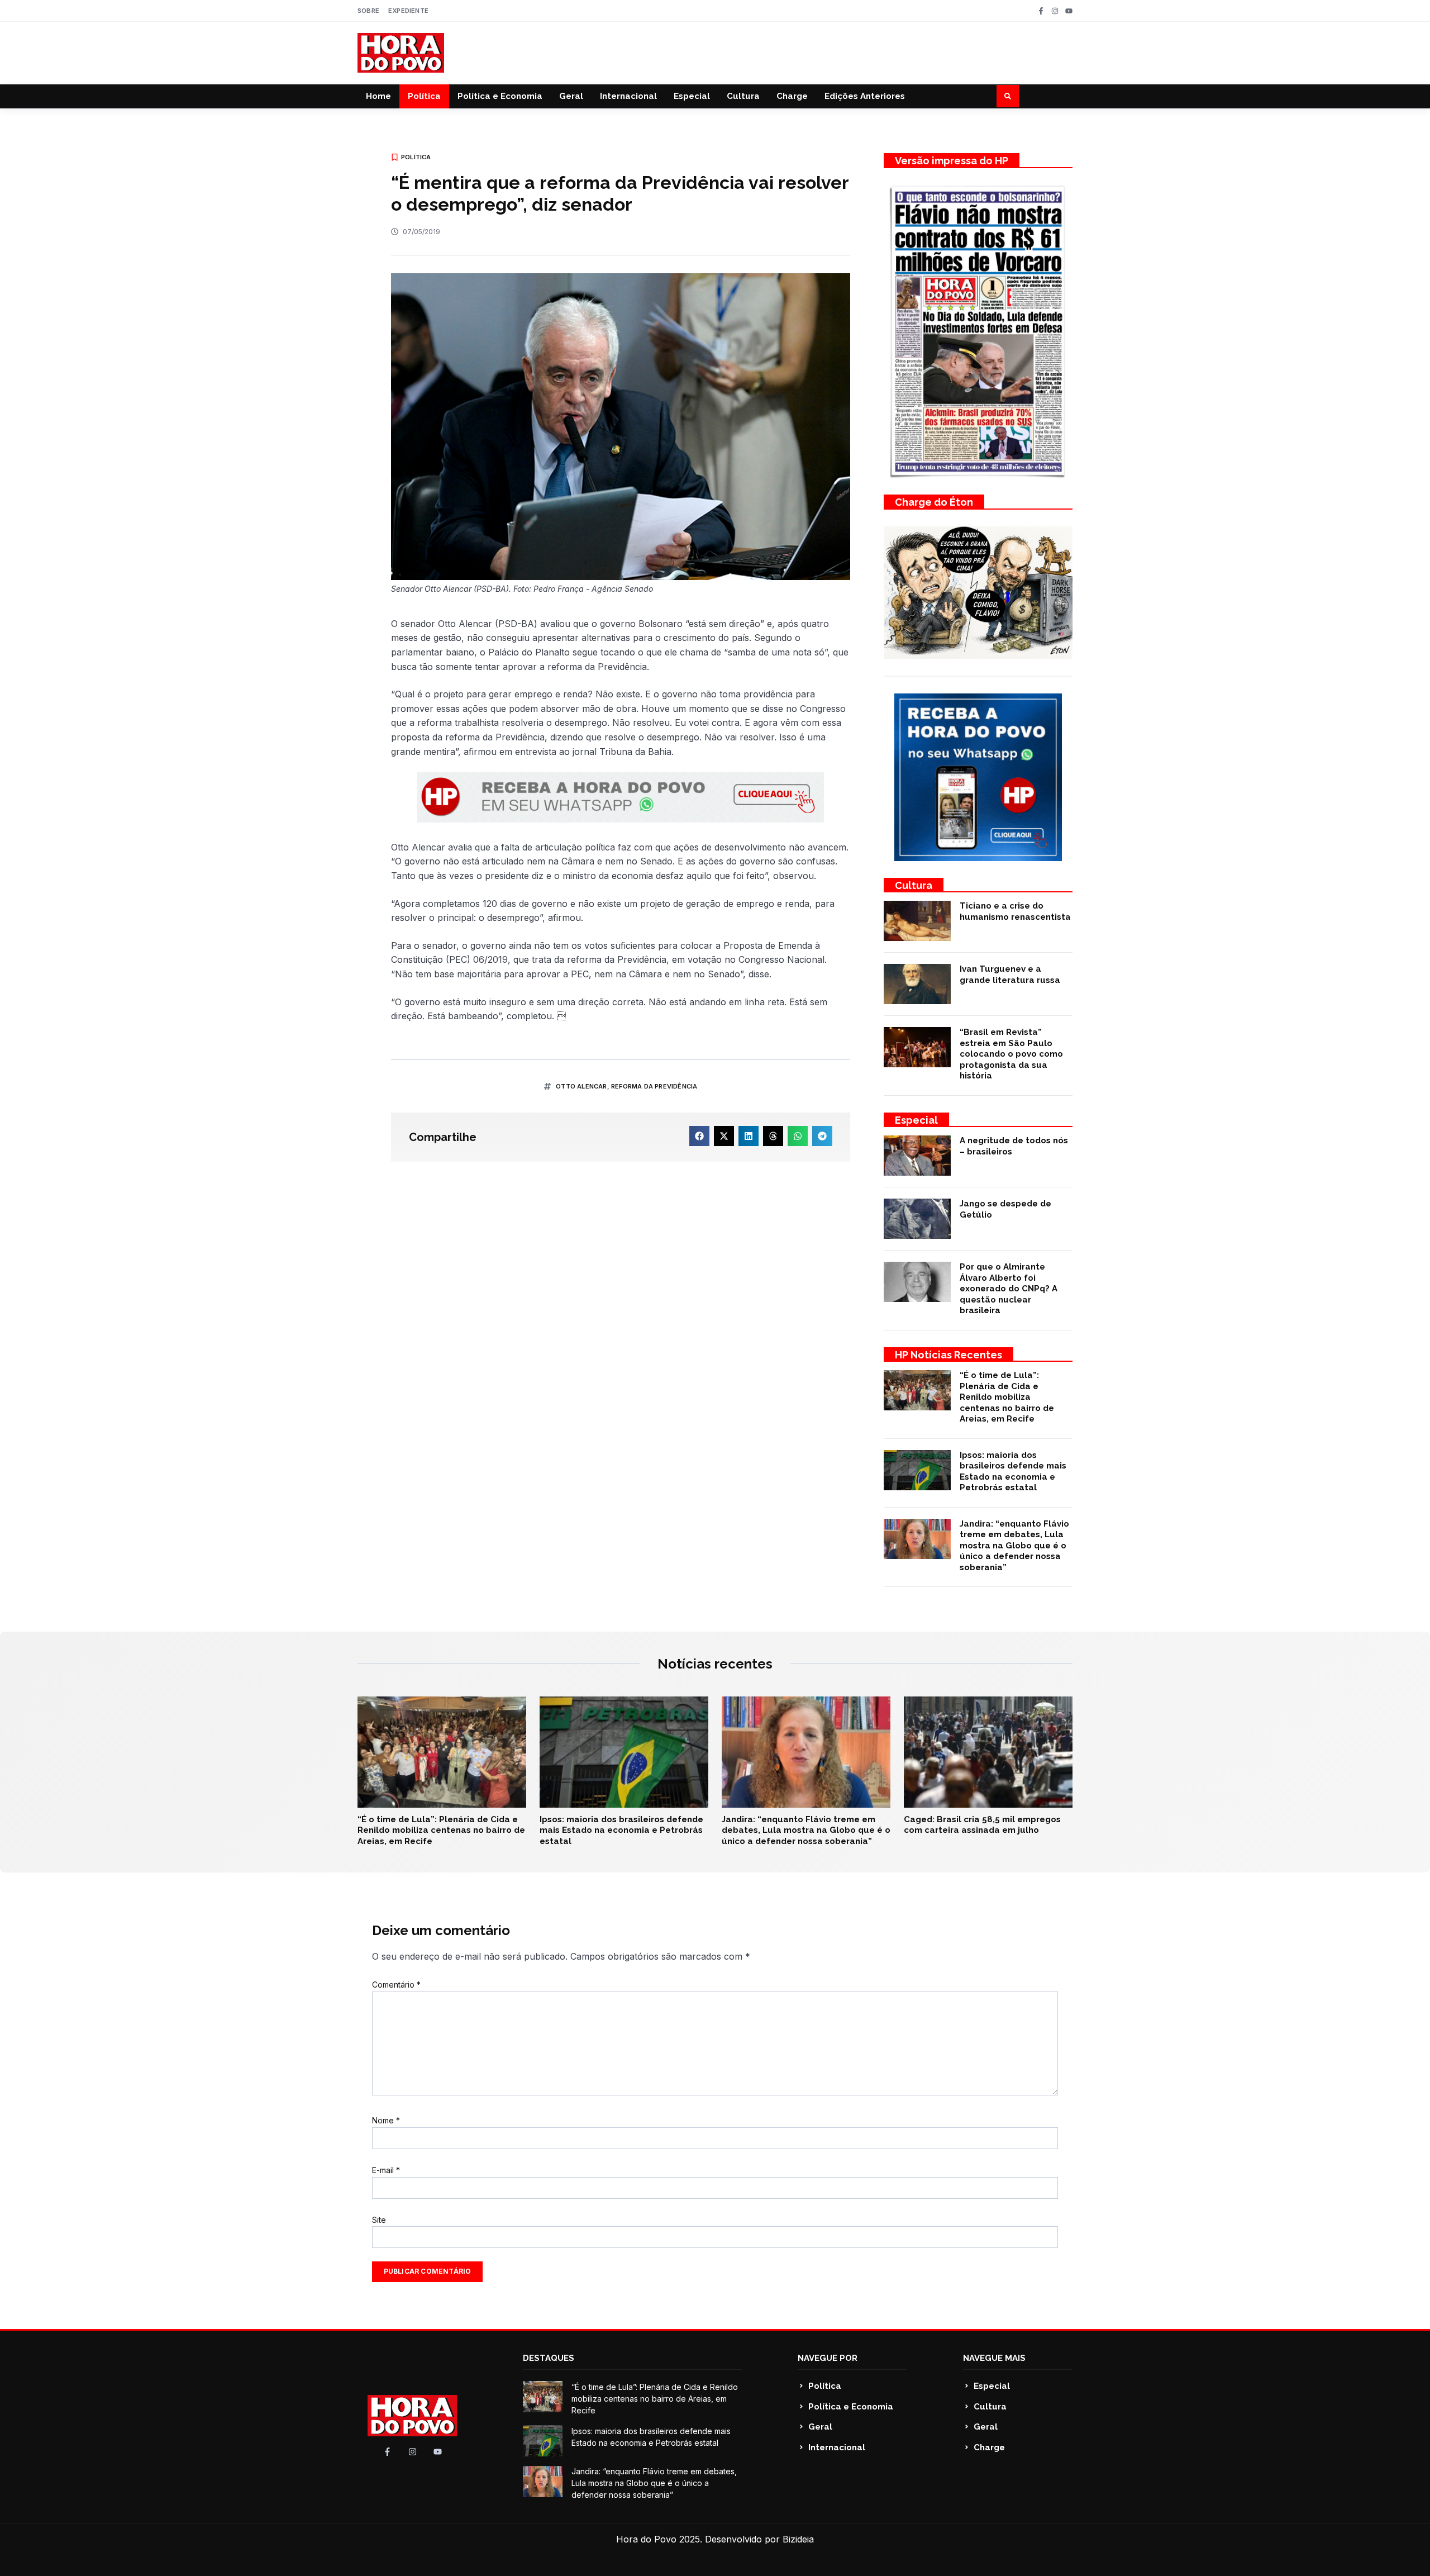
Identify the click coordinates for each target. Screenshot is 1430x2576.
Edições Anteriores (865, 96)
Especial (692, 96)
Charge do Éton (934, 502)
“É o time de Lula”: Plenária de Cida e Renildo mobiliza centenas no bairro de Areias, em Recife (1007, 1397)
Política (424, 96)
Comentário (396, 1985)
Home (378, 96)
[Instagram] (1055, 11)
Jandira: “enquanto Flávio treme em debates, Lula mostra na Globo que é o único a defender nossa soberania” (1014, 1546)
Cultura (743, 96)
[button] (1008, 96)
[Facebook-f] (1041, 11)
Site (379, 2220)
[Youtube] (1069, 11)
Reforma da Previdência (654, 1086)
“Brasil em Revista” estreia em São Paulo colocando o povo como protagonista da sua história (1011, 1054)
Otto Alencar (581, 1086)
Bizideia (798, 2539)
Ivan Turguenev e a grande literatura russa (1010, 975)
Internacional (628, 96)
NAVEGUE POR (828, 2358)
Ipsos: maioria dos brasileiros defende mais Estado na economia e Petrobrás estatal (1013, 1472)
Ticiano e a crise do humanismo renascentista (1015, 911)
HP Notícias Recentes (948, 1355)
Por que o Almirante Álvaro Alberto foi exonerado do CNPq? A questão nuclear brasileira (1009, 1289)
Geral (571, 96)
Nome (386, 2120)
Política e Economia (500, 96)
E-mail (386, 2170)
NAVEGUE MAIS (994, 2358)
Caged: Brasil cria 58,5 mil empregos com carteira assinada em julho (982, 1825)
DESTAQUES (549, 2358)
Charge (792, 96)
